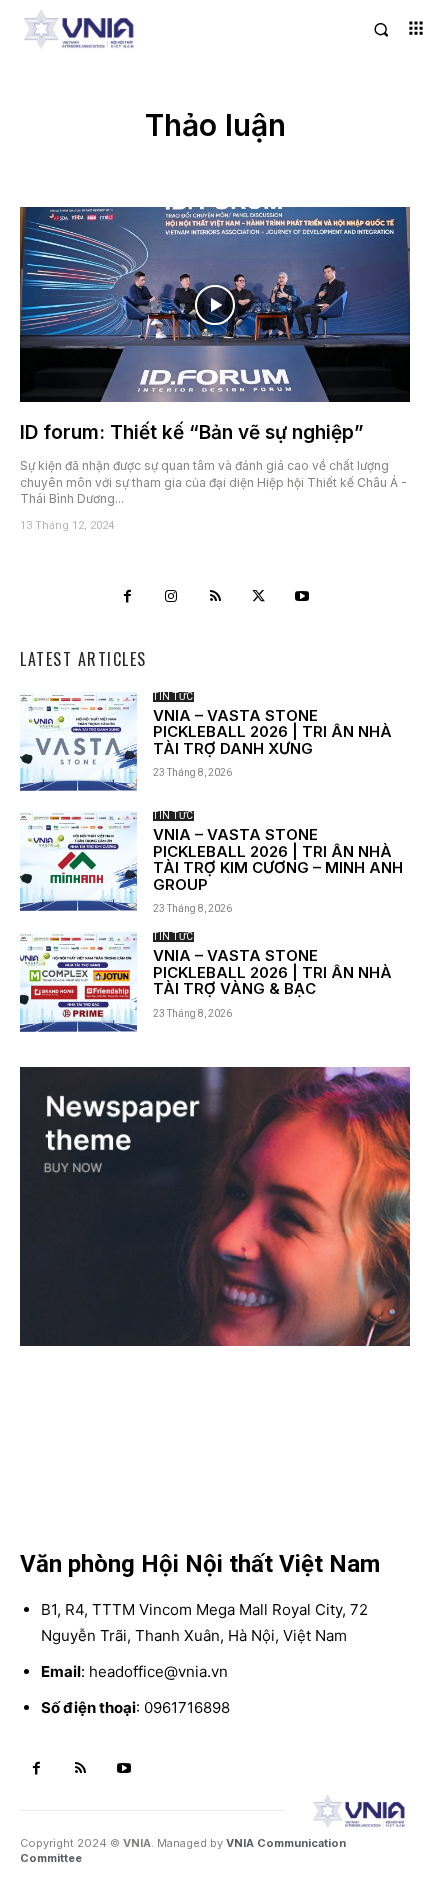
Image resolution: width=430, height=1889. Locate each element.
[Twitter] (259, 597)
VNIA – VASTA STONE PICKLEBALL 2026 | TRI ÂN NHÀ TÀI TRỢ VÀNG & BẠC (272, 972)
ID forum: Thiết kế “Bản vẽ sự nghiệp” (192, 432)
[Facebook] (128, 597)
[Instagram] (172, 597)
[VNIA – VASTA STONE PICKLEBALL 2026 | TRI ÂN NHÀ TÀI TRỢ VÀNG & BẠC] (78, 981)
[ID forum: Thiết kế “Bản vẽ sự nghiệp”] (215, 304)
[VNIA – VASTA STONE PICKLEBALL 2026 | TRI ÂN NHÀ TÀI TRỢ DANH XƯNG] (78, 741)
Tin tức (173, 697)
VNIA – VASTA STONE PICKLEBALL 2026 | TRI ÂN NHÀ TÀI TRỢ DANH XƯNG (272, 732)
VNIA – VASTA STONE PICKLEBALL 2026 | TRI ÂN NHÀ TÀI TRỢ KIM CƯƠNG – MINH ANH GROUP (278, 859)
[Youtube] (302, 597)
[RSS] (215, 597)
